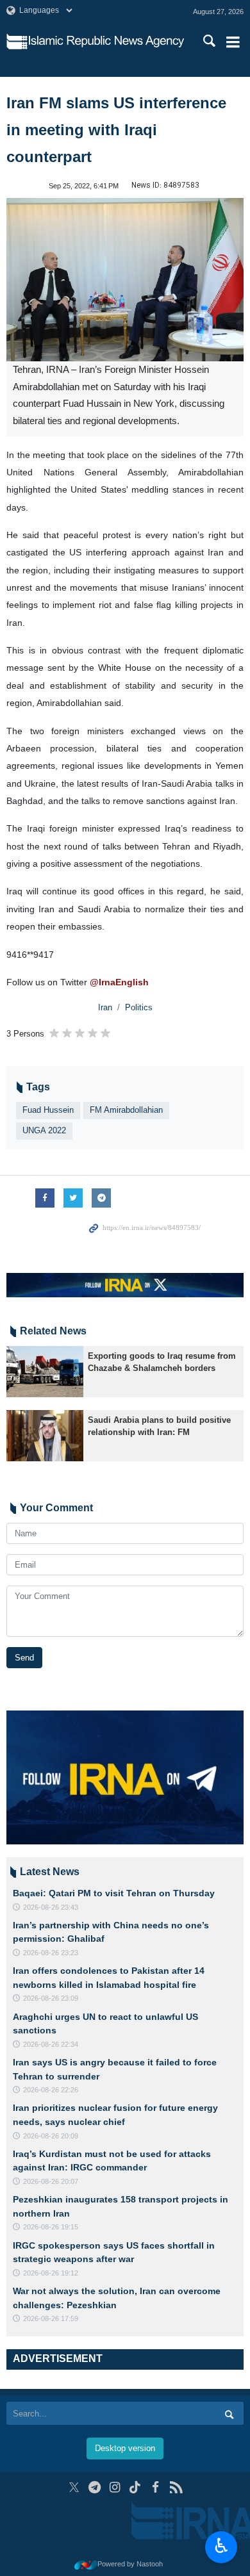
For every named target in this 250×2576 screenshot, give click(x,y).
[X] (74, 2487)
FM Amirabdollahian (126, 1110)
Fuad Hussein (48, 1110)
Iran (105, 1007)
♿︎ (221, 2546)
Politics (139, 1007)
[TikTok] (136, 2487)
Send (24, 1658)
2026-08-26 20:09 (51, 2136)
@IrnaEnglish (119, 982)
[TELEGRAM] (95, 2487)
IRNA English (106, 42)
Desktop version (125, 2448)
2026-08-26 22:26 (51, 2090)
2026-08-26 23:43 (51, 1907)
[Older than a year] (45, 1372)
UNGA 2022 (44, 1130)
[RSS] (176, 2487)
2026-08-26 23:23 (51, 1953)
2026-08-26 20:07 (51, 2181)
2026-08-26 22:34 (51, 2044)
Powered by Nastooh (130, 2564)
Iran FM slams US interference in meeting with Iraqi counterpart (116, 130)
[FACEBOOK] (155, 2487)
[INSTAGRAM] (115, 2487)
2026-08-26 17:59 (51, 2318)
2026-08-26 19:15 (51, 2227)
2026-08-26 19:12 (51, 2273)
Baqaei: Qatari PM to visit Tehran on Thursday (114, 1893)
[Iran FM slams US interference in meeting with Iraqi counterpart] (125, 280)
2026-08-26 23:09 (51, 1998)
